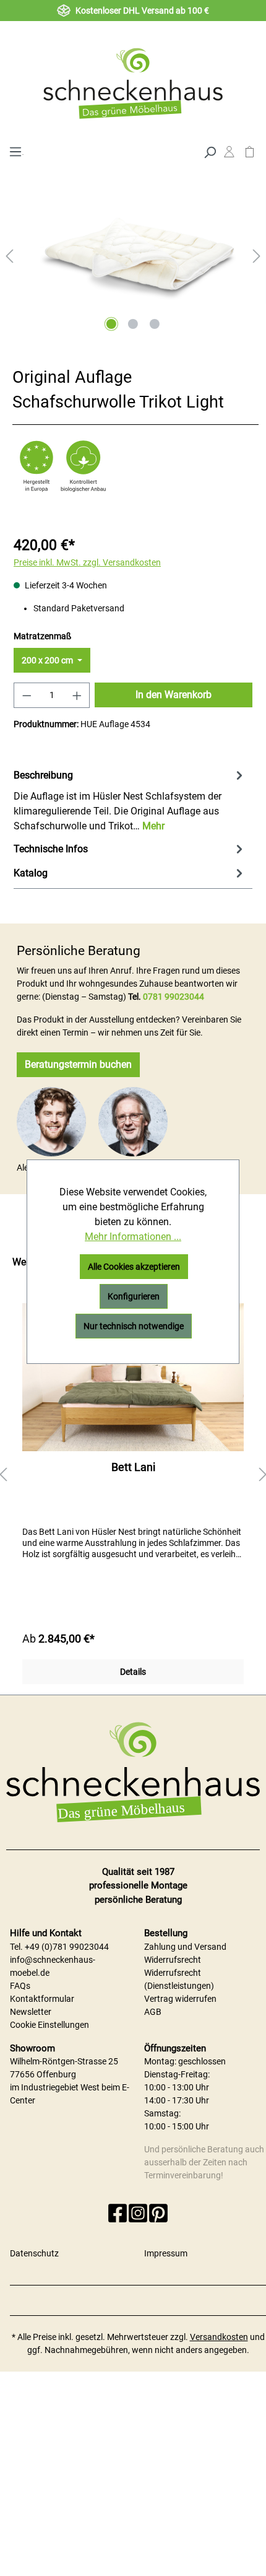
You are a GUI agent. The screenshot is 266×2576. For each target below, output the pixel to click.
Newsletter (31, 2012)
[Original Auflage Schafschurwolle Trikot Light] (133, 247)
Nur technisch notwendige (134, 1326)
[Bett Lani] (133, 1377)
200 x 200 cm (48, 660)
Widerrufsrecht (173, 1960)
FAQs (20, 1986)
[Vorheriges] (9, 256)
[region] (133, 1475)
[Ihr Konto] (229, 155)
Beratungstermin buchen (78, 1064)
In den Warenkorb (174, 695)
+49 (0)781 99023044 (67, 1947)
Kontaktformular (42, 1999)
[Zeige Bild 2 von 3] (133, 324)
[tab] (130, 800)
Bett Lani (133, 1467)
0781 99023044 (174, 997)
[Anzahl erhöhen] (77, 695)
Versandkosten (219, 2337)
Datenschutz (34, 2253)
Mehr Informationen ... (133, 1237)
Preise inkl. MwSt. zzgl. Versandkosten (87, 562)
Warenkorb (250, 155)
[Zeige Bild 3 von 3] (155, 324)
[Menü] (15, 151)
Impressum (166, 2253)
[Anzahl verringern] (27, 695)
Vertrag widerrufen (180, 1999)
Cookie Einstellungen (49, 2025)
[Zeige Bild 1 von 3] (111, 324)
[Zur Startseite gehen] (133, 83)
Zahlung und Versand (185, 1947)
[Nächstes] (257, 256)
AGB (153, 2012)
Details (133, 1672)
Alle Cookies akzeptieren (134, 1267)
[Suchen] (210, 151)
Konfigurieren (134, 1296)
